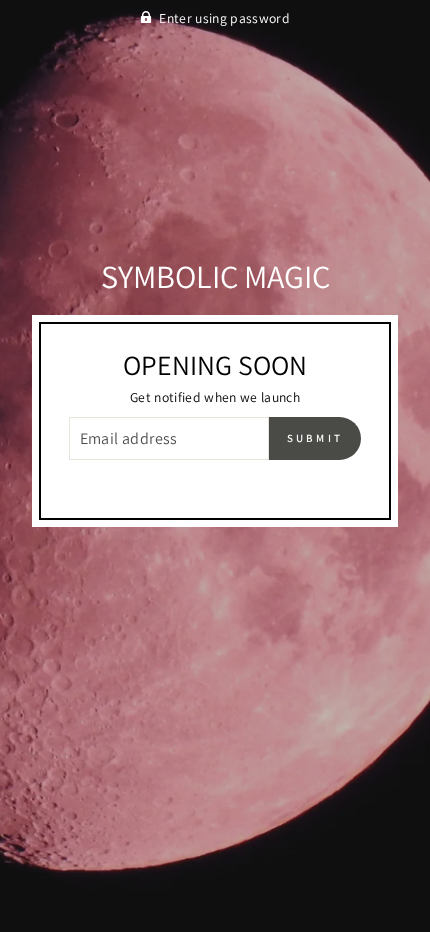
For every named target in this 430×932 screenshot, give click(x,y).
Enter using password (224, 18)
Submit (315, 438)
